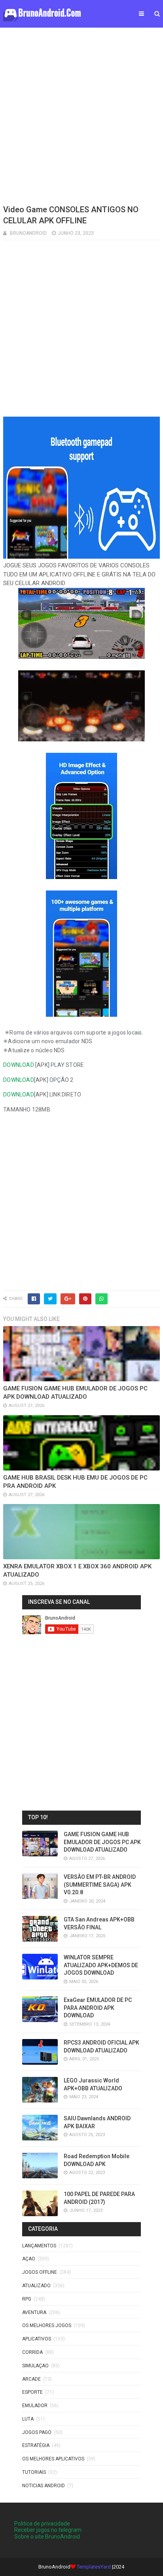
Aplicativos (37, 2339)
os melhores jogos (47, 2325)
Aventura (34, 2312)
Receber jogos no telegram (48, 2530)
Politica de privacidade (42, 2524)
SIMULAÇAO (35, 2366)
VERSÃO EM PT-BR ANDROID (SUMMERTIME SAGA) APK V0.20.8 (100, 1885)
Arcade (31, 2379)
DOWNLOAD (19, 1065)
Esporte (32, 2392)
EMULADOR (35, 2406)
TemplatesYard (94, 2567)
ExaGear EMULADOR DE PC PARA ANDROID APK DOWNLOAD (98, 2008)
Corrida (32, 2352)
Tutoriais (34, 2472)
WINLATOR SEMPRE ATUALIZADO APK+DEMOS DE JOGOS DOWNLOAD (101, 1965)
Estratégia (36, 2445)
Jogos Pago (37, 2432)
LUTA (28, 2419)
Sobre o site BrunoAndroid (47, 2537)
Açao (29, 2259)
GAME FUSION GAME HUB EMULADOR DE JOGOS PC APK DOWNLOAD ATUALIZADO (102, 1842)
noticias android (44, 2486)
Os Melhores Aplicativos (53, 2459)
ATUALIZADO (36, 2286)
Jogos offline (40, 2272)
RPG (27, 2299)
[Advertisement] (81, 115)
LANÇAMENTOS (39, 2246)
